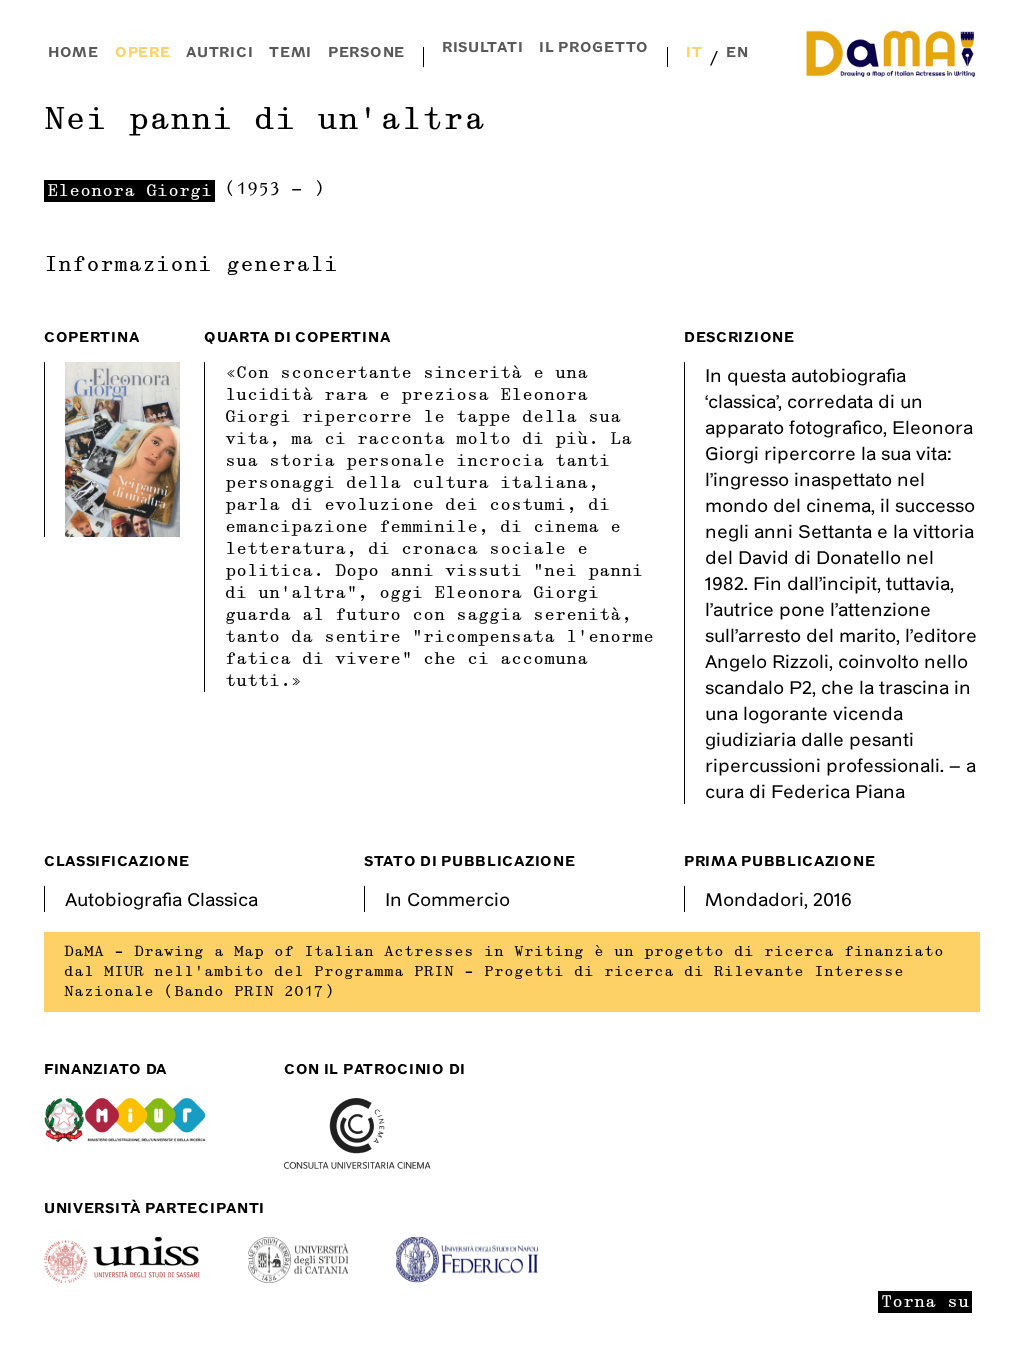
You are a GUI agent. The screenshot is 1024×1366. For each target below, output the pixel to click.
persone (366, 51)
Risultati (482, 46)
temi (290, 51)
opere (143, 51)
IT (694, 51)
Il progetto (594, 46)
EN (737, 51)
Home (73, 51)
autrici (219, 51)
